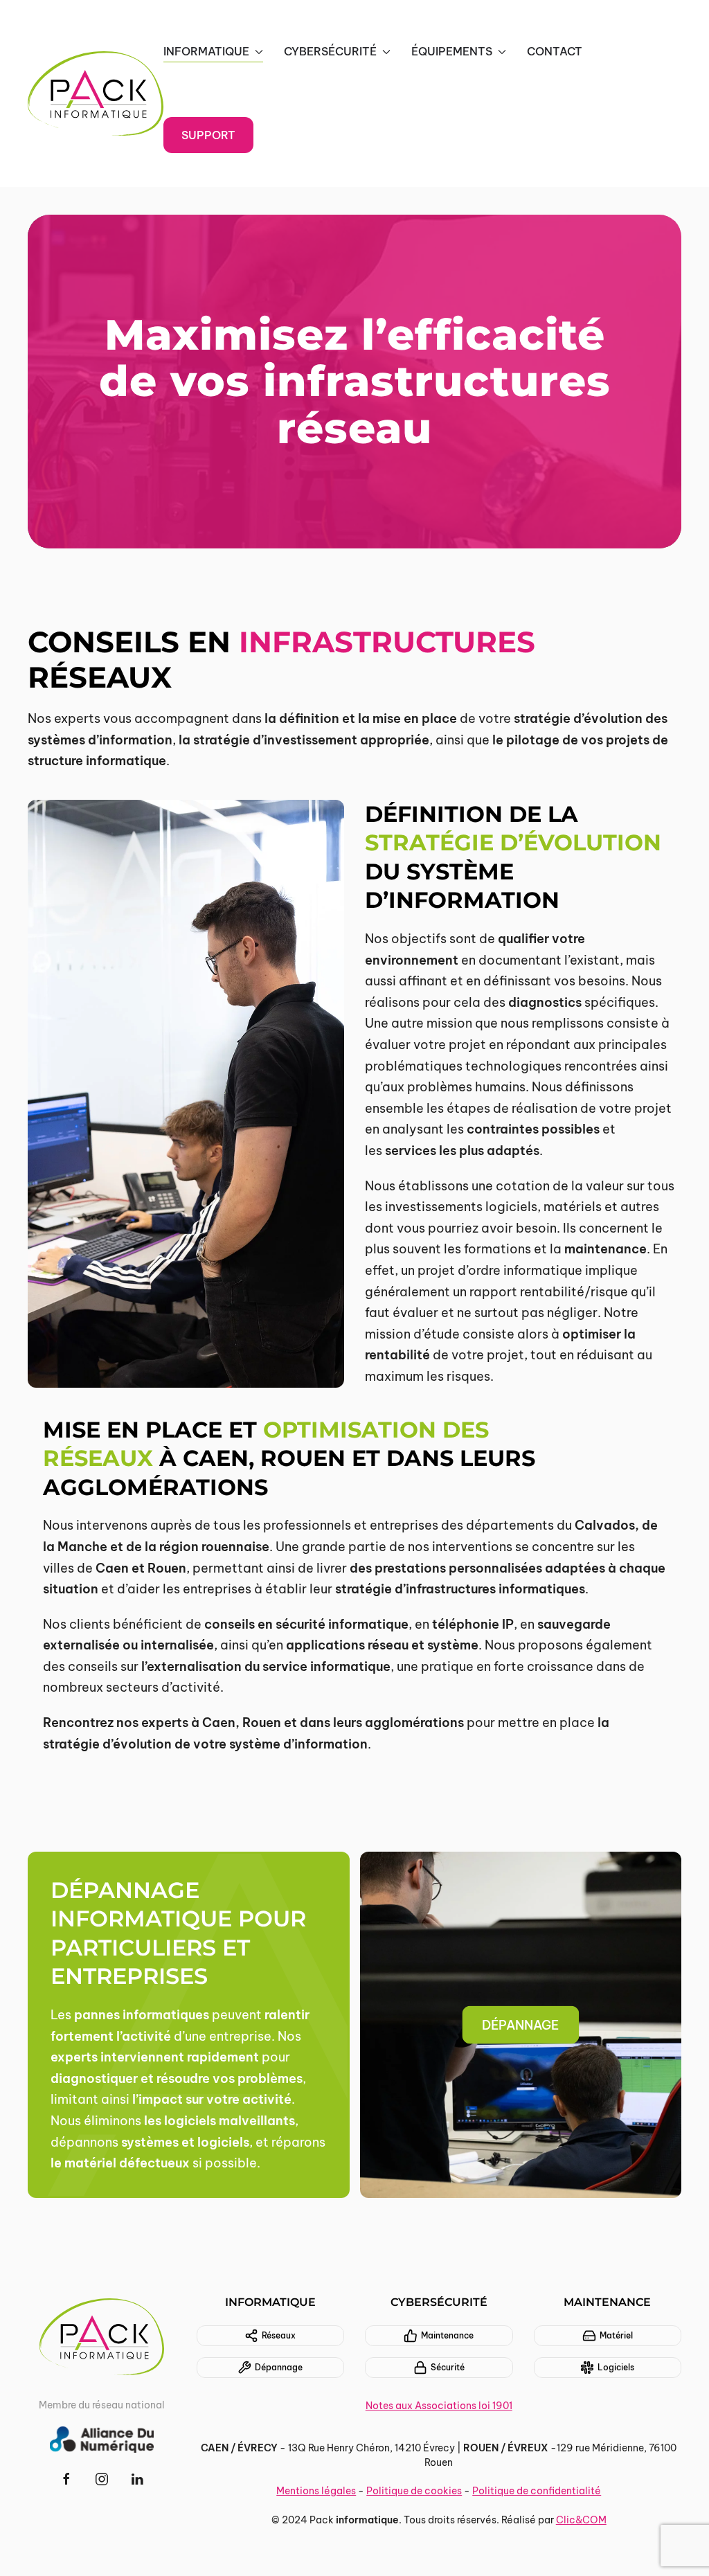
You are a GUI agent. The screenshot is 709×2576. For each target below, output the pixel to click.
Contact (555, 51)
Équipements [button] (452, 51)
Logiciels (616, 2367)
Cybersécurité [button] (330, 51)
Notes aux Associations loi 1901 (439, 2406)
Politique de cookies (414, 2491)
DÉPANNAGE (520, 2025)
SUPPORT (208, 135)
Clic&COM (581, 2520)
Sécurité (448, 2367)
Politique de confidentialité (537, 2491)
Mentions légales (316, 2491)
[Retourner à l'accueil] (96, 93)
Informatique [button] (206, 51)
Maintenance (447, 2335)
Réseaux (279, 2335)
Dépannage (279, 2367)
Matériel (616, 2335)
